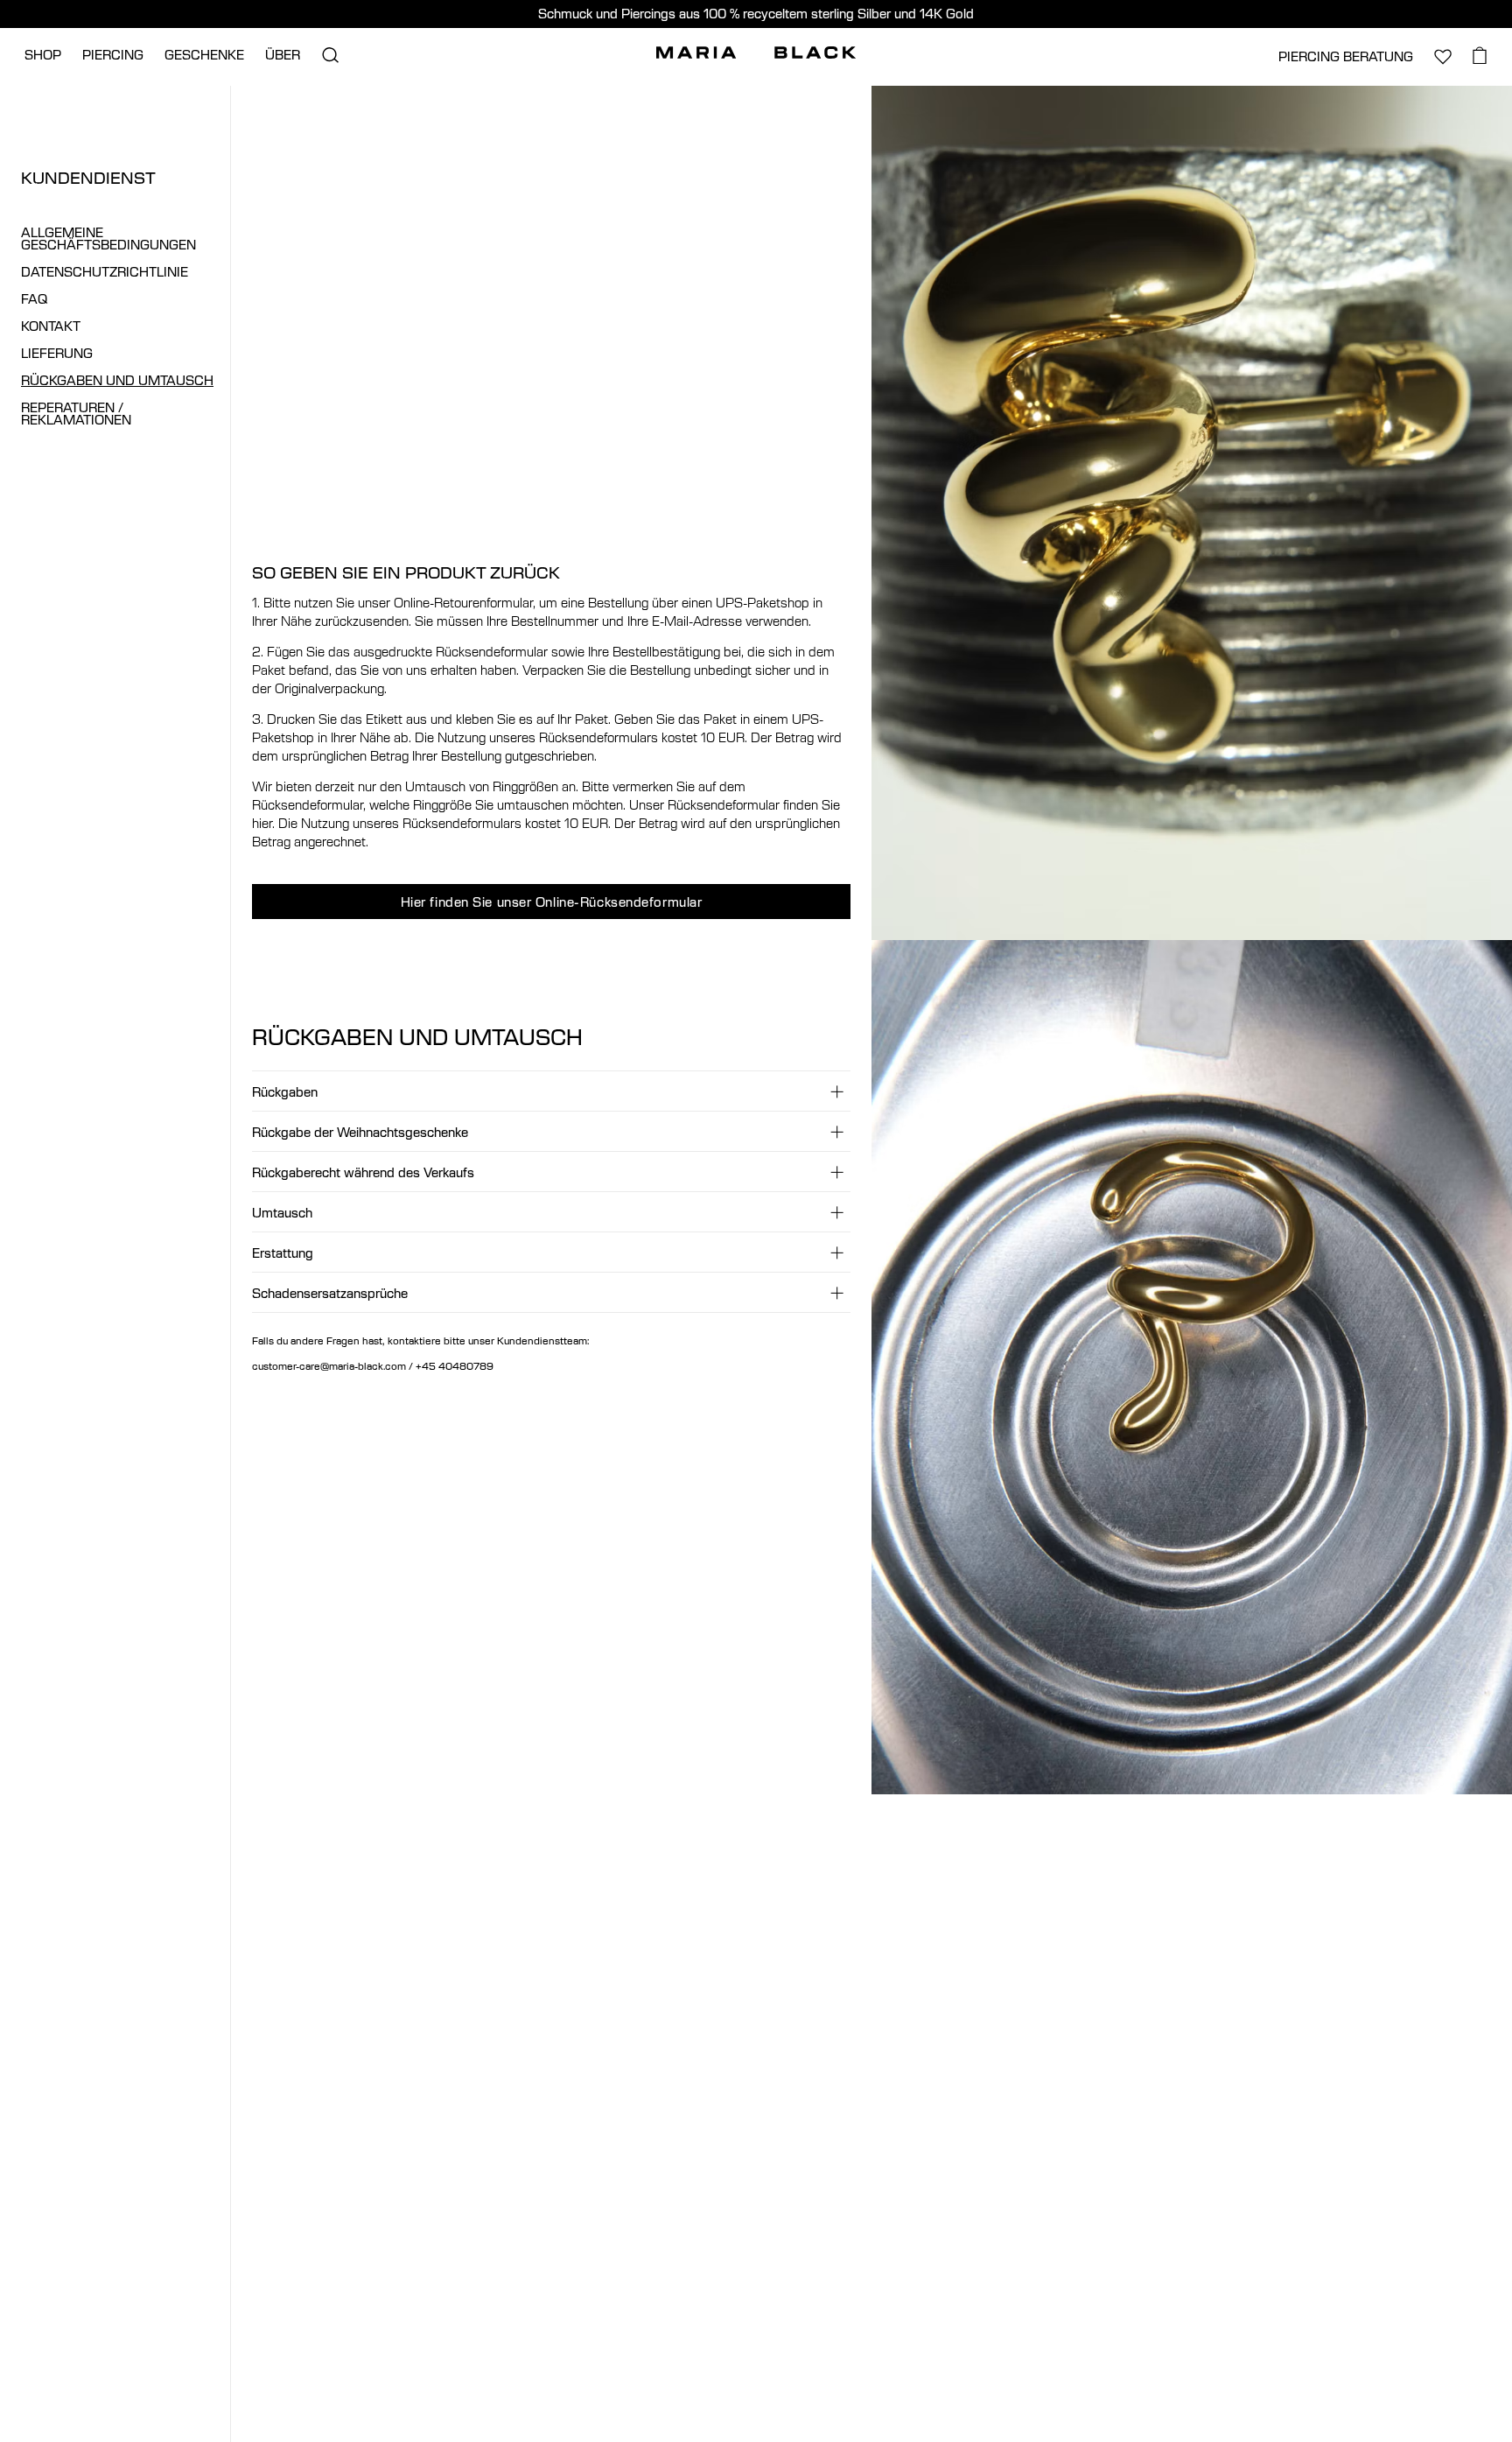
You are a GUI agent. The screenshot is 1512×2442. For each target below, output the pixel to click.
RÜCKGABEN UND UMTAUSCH (117, 380)
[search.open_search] (330, 55)
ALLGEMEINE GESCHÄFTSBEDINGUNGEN (108, 239)
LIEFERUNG (57, 353)
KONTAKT (51, 326)
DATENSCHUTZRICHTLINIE (105, 272)
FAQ (34, 299)
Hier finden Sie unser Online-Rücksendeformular (552, 902)
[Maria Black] (756, 53)
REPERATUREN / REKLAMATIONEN (76, 414)
